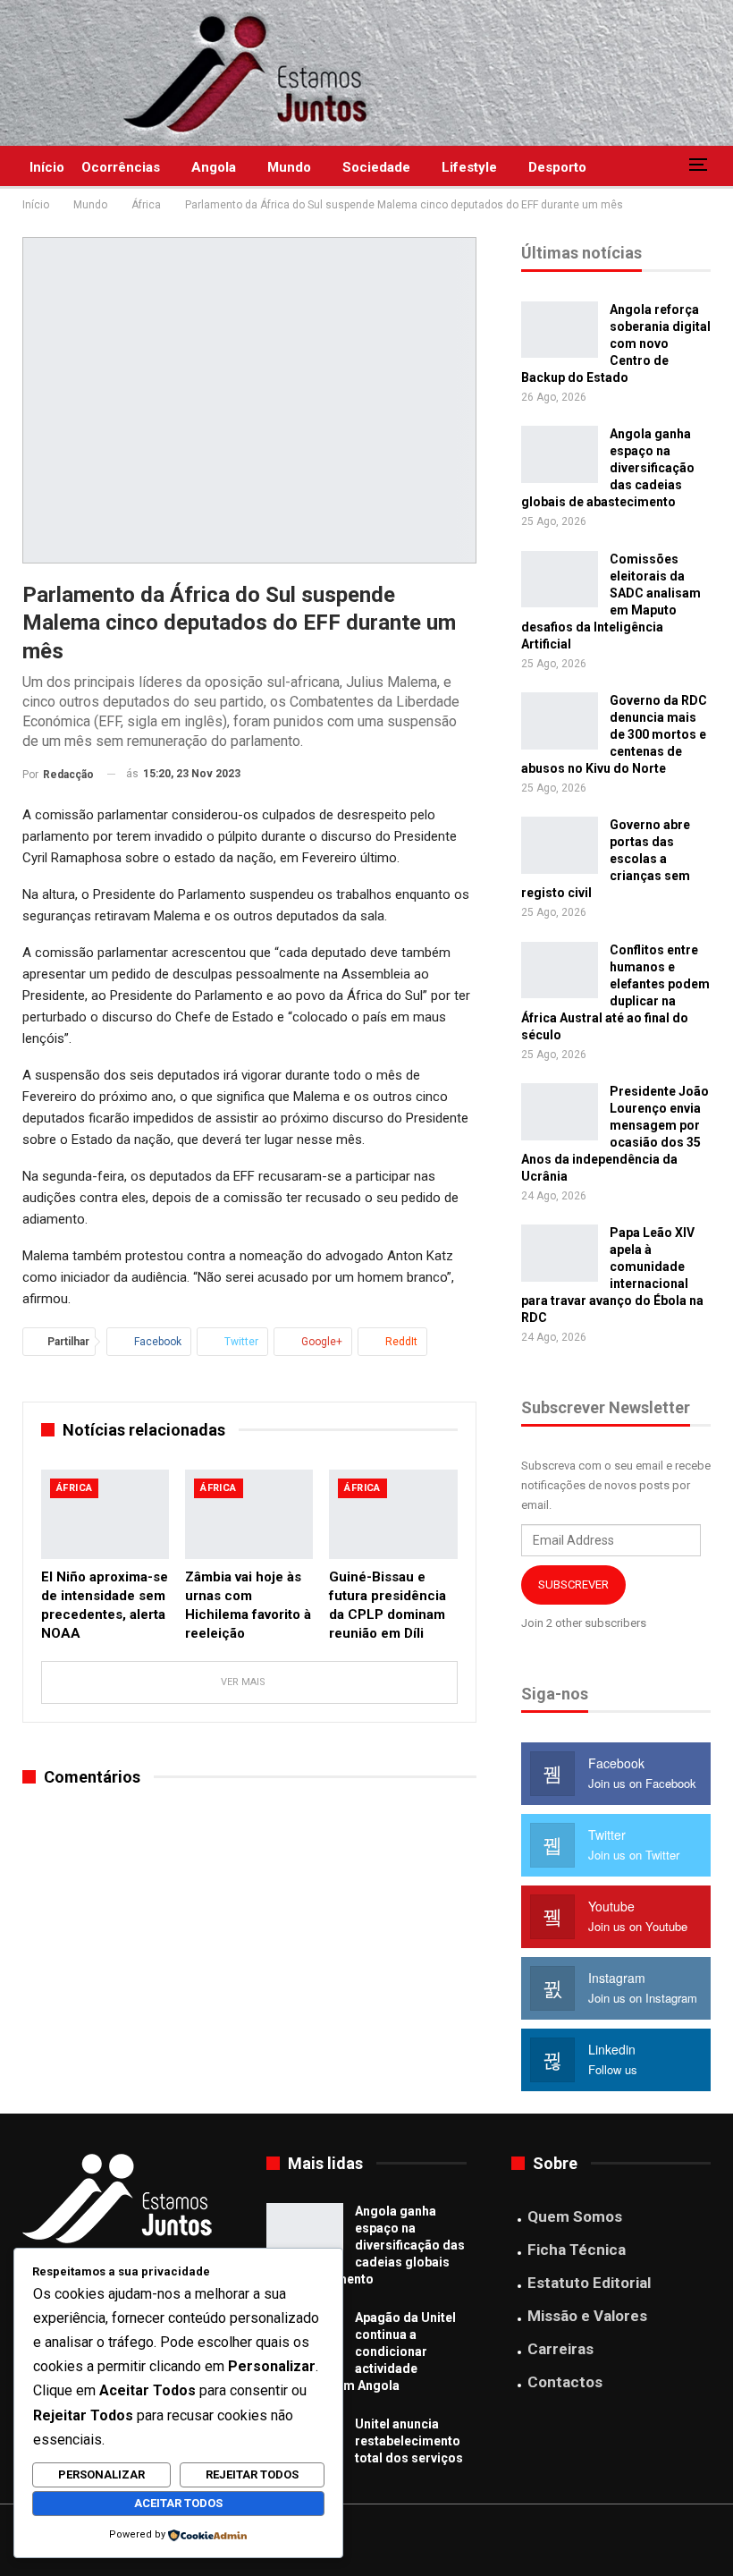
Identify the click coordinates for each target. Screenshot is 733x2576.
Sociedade (376, 167)
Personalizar (101, 2474)
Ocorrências (121, 167)
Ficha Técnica (577, 2250)
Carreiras (560, 2349)
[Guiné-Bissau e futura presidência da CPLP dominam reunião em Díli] (393, 1514)
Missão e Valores (587, 2316)
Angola (214, 167)
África (74, 1488)
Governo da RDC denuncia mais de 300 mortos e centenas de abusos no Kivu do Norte (614, 734)
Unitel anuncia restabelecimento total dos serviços (409, 2441)
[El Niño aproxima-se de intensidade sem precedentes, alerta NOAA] (105, 1514)
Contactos (565, 2382)
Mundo (289, 167)
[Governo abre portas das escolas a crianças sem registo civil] (560, 845)
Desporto (557, 167)
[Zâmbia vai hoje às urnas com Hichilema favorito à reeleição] (249, 1514)
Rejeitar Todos (252, 2474)
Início (47, 167)
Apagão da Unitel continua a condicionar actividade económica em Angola (361, 2351)
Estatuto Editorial (589, 2283)
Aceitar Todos (178, 2503)
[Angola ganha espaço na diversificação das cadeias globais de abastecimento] (560, 454)
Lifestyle (469, 167)
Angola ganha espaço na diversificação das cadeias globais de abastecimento (366, 2245)
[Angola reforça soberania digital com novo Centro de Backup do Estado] (560, 330)
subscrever (573, 1585)
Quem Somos (575, 2216)
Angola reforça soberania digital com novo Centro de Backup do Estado (616, 343)
